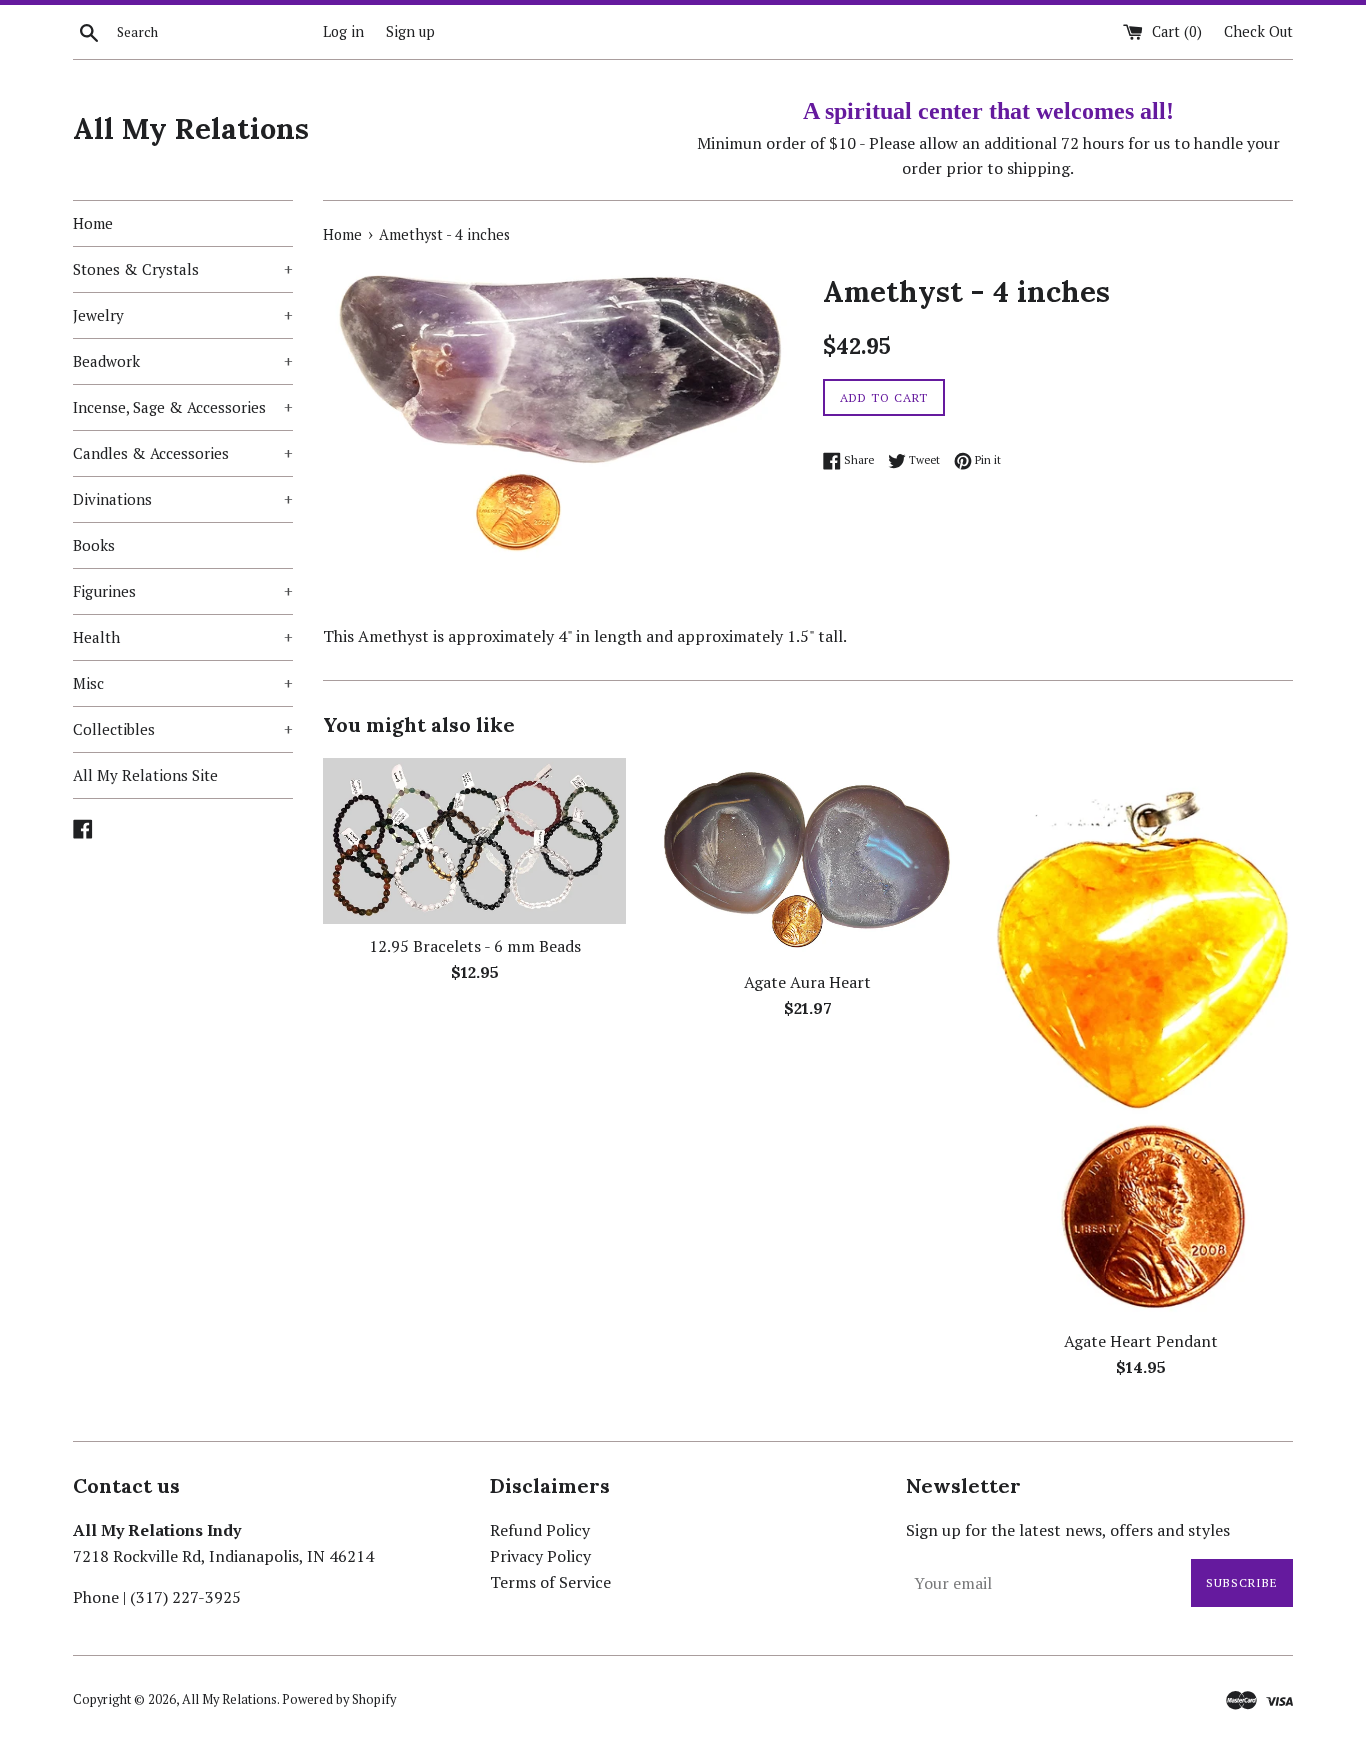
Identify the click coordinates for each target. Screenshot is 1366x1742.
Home (93, 223)
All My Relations (191, 128)
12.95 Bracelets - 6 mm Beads (475, 946)
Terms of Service (550, 1582)
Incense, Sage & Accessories (183, 407)
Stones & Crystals (183, 269)
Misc (183, 683)
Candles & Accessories (183, 453)
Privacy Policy (540, 1556)
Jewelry (183, 315)
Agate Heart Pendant (1141, 1341)
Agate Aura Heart (807, 982)
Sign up (410, 31)
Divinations (183, 499)
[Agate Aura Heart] (807, 859)
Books (94, 545)
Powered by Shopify (339, 1699)
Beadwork (183, 361)
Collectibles (183, 729)
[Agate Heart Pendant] (1141, 1039)
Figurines (183, 591)
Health (183, 637)
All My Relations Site (145, 775)
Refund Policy (540, 1530)
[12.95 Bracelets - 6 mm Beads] (474, 841)
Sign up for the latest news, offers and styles (1068, 1530)
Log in (343, 31)
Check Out (1258, 31)
